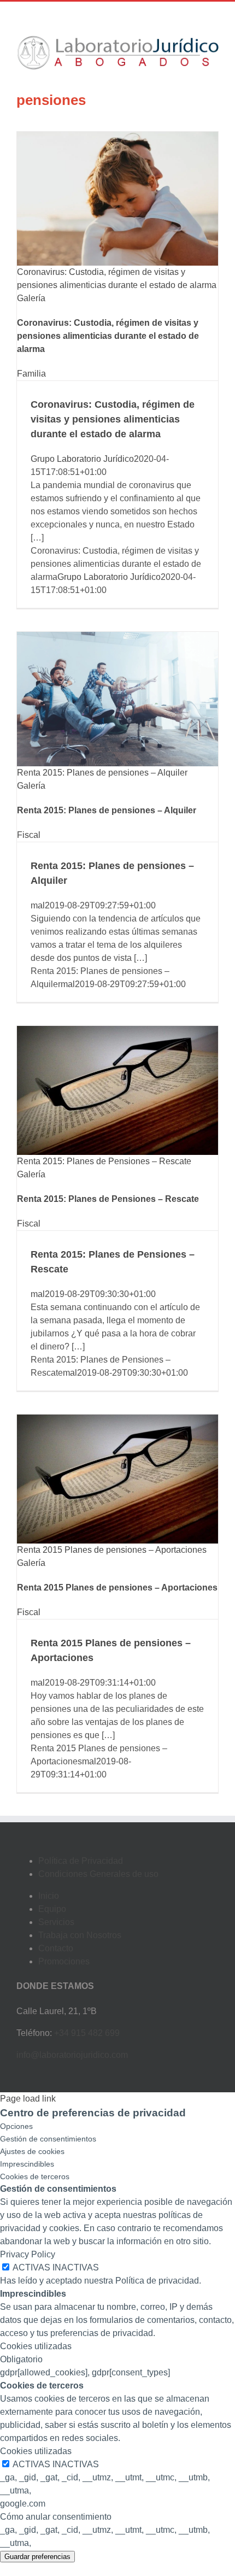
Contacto (56, 1948)
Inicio (49, 1896)
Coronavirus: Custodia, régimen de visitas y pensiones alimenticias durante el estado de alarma (108, 336)
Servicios (56, 1922)
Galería (31, 298)
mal (38, 905)
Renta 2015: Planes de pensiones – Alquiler (102, 773)
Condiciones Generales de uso (98, 1874)
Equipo (52, 1909)
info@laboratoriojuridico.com (72, 2055)
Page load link (28, 2099)
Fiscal (29, 835)
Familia (31, 374)
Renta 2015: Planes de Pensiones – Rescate (104, 1161)
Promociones (64, 1961)
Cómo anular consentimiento (56, 2517)
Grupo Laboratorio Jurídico (82, 459)
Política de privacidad (157, 2281)
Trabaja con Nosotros (80, 1935)
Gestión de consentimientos (48, 2139)
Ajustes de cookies (32, 2151)
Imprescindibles (27, 2164)
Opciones (16, 2126)
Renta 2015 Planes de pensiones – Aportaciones (112, 1550)
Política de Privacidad (81, 1861)
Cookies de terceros (35, 2176)
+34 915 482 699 (87, 2033)
